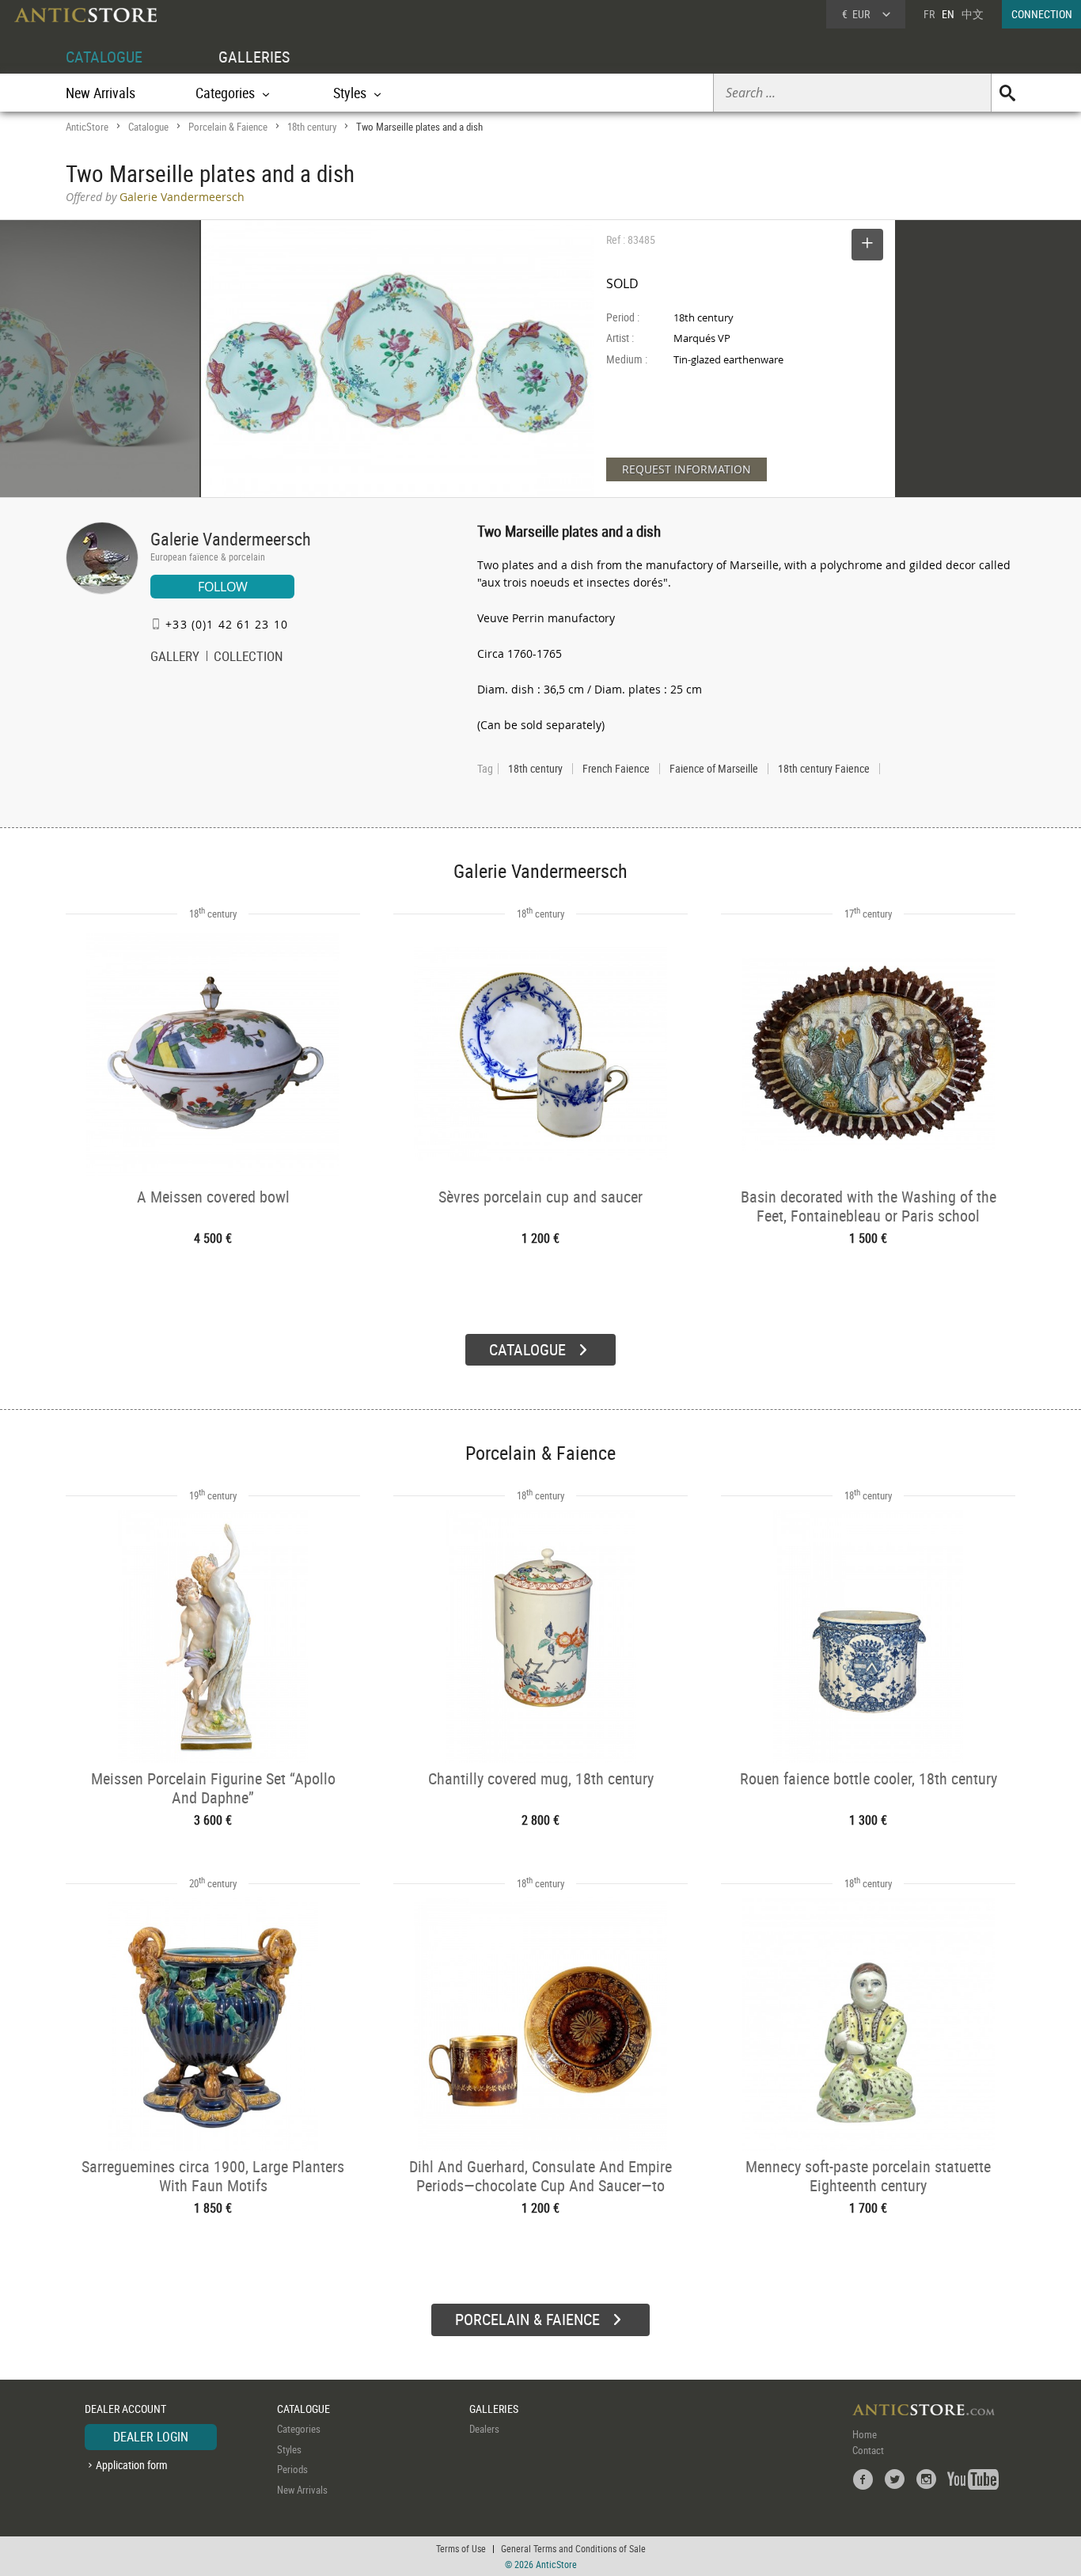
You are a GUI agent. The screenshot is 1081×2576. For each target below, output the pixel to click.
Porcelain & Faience (228, 127)
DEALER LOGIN (151, 2437)
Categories (299, 2429)
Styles (289, 2449)
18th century (312, 127)
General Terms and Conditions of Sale (573, 2548)
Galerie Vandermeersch (231, 539)
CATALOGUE (104, 57)
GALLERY (175, 658)
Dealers (484, 2429)
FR (929, 14)
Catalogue (148, 127)
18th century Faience (824, 769)
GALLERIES (254, 57)
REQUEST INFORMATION (687, 469)
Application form (132, 2465)
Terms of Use (461, 2548)
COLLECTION (248, 658)
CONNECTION (1042, 14)
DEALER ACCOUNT (125, 2409)
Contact (868, 2450)
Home (865, 2434)
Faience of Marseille (714, 769)
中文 (973, 14)
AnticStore (87, 127)
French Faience (616, 769)
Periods (292, 2469)
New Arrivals (101, 93)
